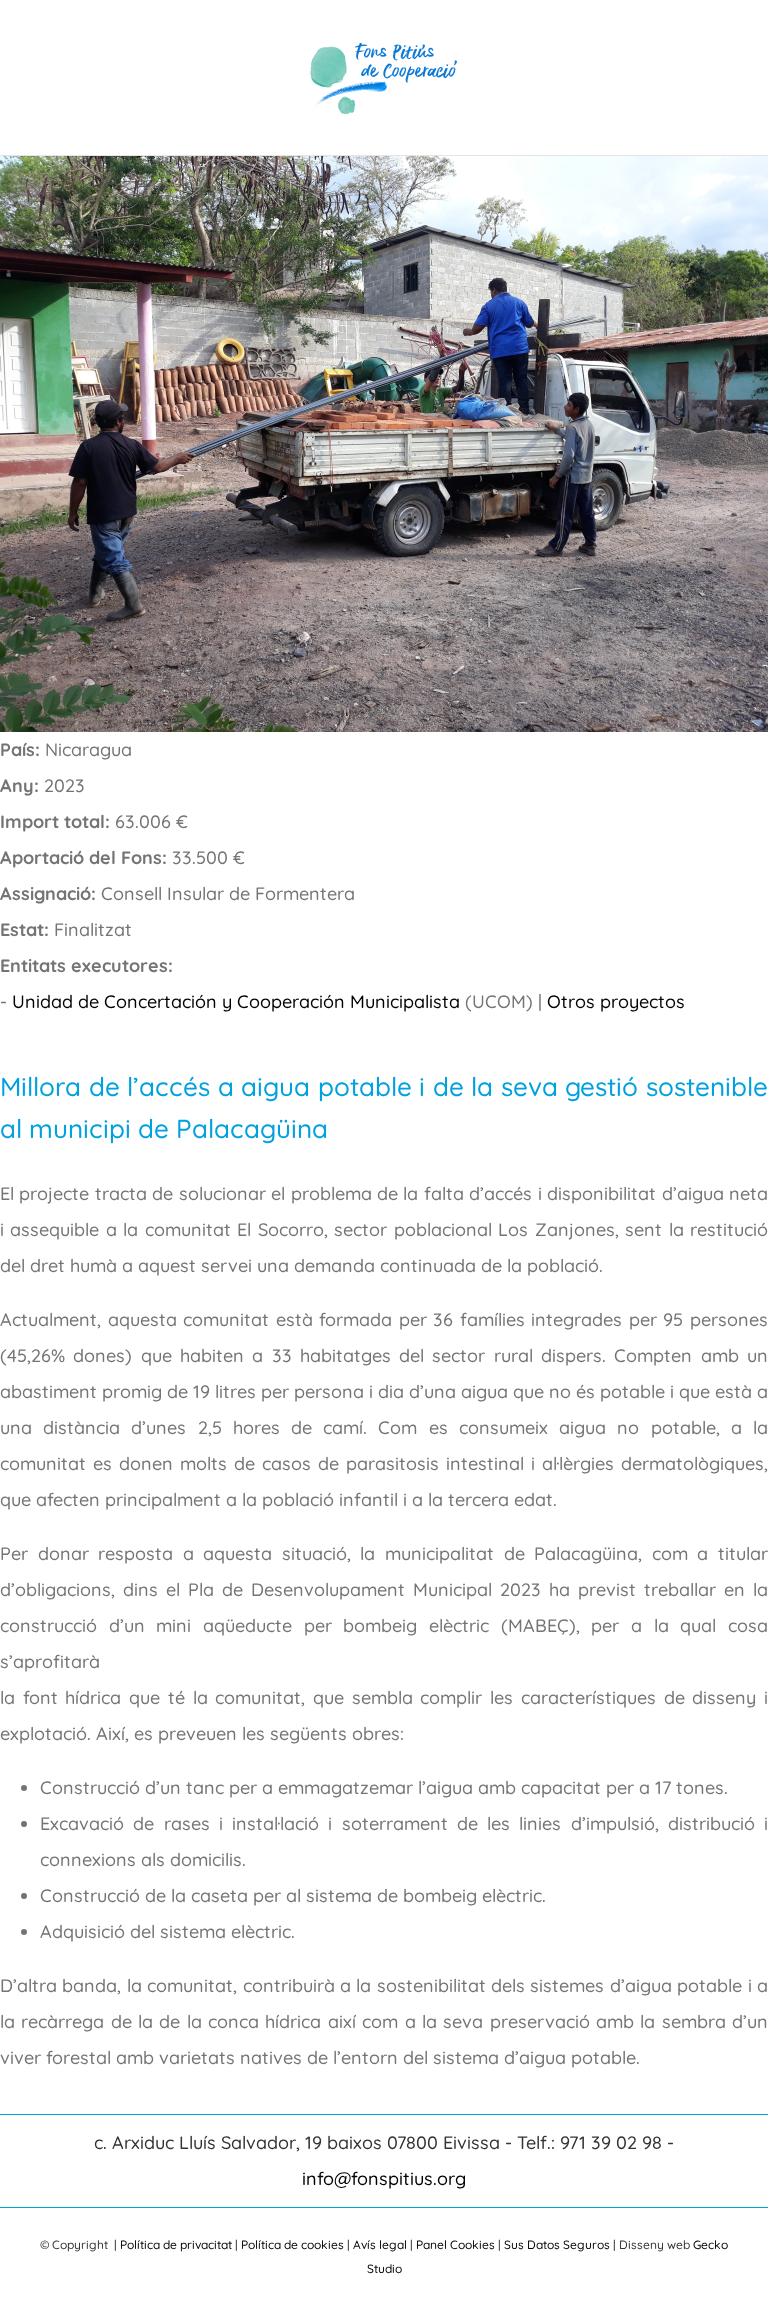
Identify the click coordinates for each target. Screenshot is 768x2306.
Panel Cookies (455, 2244)
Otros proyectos (616, 1001)
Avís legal (380, 2244)
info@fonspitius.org (384, 2178)
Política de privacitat (176, 2244)
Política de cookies (292, 2244)
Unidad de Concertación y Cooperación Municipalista (236, 1001)
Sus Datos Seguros (557, 2244)
